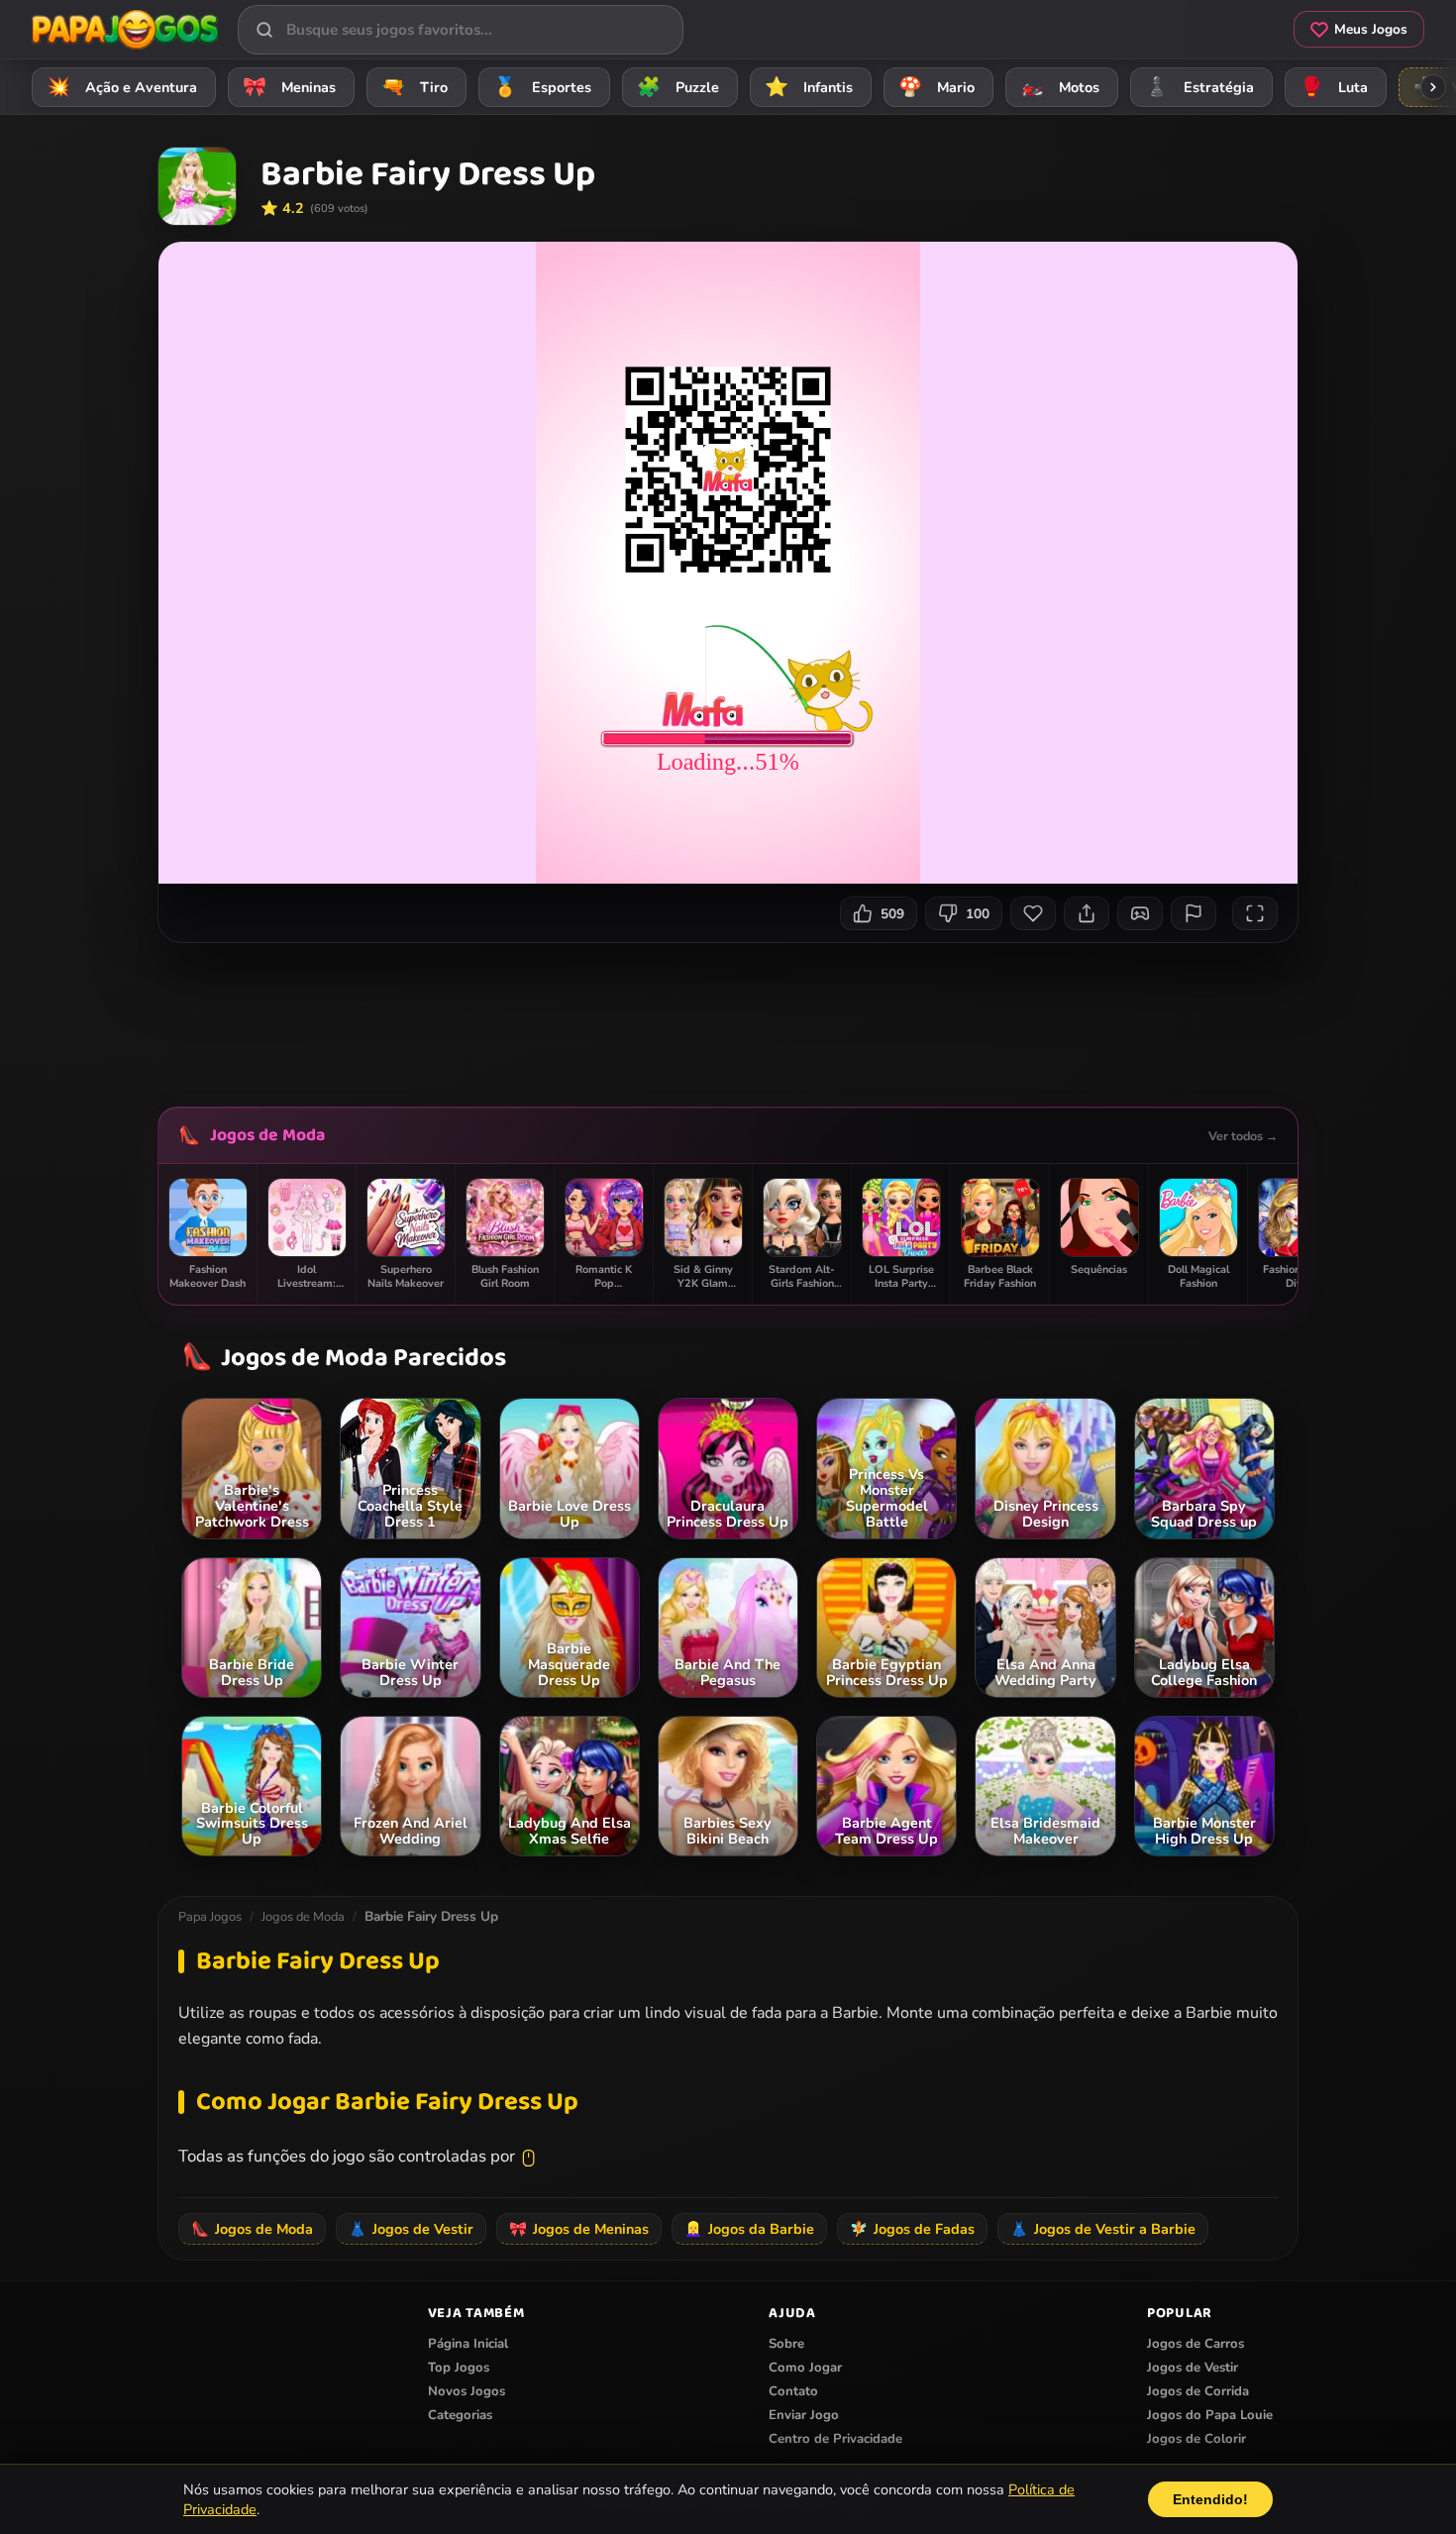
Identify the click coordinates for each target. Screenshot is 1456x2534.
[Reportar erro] (1194, 913)
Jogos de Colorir (1196, 2439)
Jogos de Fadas (912, 2229)
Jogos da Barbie (749, 2229)
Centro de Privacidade (835, 2439)
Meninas (290, 87)
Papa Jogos (210, 1917)
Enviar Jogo (804, 2415)
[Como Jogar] (1140, 913)
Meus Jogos (1371, 29)
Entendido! (1210, 2499)
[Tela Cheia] (1255, 913)
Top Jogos (459, 2368)
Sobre (786, 2344)
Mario (937, 87)
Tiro (415, 87)
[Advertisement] (728, 1017)
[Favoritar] (1033, 913)
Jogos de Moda (267, 1135)
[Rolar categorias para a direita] (1433, 87)
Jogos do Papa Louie (1210, 2415)
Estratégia (1200, 87)
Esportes (543, 87)
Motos (1060, 87)
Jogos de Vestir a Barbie (1103, 2229)
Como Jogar (805, 2368)
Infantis (809, 87)
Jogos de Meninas (579, 2229)
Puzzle (678, 87)
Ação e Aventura (122, 87)
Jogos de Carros (1196, 2344)
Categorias (460, 2415)
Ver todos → (1243, 1136)
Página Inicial (468, 2344)
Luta (1334, 87)
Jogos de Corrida (1198, 2391)
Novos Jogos (467, 2391)
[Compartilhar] (1087, 913)
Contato (793, 2391)
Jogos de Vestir (411, 2229)
